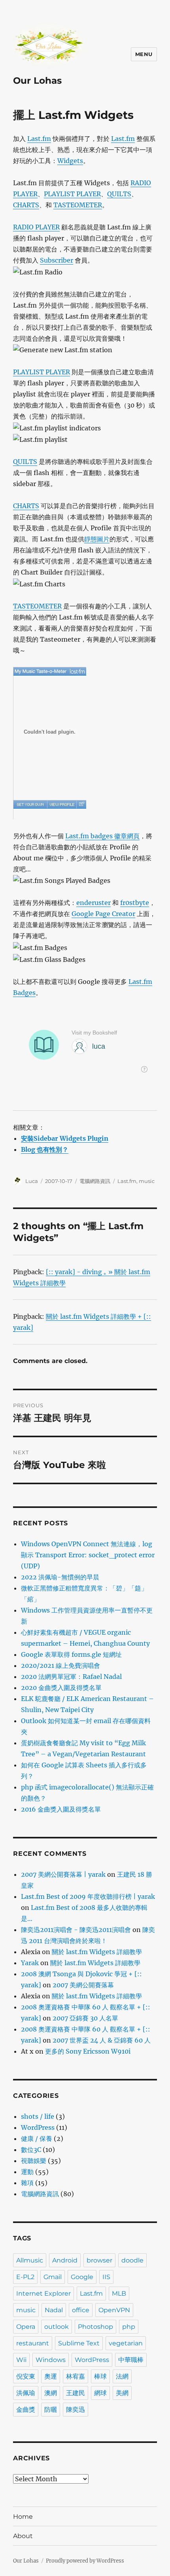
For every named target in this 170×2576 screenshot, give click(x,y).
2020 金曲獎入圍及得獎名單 (61, 1688)
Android (65, 2260)
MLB (119, 2293)
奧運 (51, 2376)
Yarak (30, 1963)
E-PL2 (25, 2277)
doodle (132, 2260)
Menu (144, 54)
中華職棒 (131, 2360)
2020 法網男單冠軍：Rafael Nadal (71, 1677)
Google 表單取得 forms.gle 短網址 (71, 1654)
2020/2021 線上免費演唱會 (60, 1665)
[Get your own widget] (30, 804)
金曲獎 (26, 2410)
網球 (100, 2393)
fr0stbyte (135, 903)
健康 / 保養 (37, 2139)
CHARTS (26, 205)
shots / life (38, 2116)
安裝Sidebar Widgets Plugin (65, 1138)
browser (99, 2260)
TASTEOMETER (78, 205)
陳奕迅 (76, 2410)
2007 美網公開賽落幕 (83, 1985)
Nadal (54, 2310)
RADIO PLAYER (36, 227)
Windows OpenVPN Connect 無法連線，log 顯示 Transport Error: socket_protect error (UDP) (88, 1555)
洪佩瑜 (26, 2393)
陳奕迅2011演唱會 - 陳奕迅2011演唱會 (76, 1930)
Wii (21, 2360)
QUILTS (119, 194)
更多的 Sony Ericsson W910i (88, 2051)
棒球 (100, 2376)
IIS (106, 2277)
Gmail (53, 2277)
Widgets (70, 161)
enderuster (93, 903)
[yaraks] (50, 671)
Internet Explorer (43, 2293)
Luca (32, 1181)
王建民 (76, 2393)
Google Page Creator (103, 914)
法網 (122, 2376)
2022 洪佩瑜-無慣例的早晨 (60, 1577)
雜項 (27, 2183)
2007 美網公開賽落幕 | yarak (63, 1874)
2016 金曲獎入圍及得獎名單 (61, 1809)
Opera (26, 2327)
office (81, 2310)
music (147, 1181)
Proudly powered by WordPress (85, 2561)
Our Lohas (37, 81)
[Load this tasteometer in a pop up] (81, 804)
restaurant (33, 2343)
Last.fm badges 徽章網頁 (102, 836)
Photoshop (95, 2327)
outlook (57, 2327)
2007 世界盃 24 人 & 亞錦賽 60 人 (102, 2040)
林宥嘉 (76, 2376)
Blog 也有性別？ (45, 1149)
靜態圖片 (97, 539)
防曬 (51, 2410)
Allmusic (30, 2260)
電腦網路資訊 (95, 1181)
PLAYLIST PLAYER (72, 194)
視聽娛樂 (34, 2161)
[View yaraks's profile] (62, 804)
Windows (51, 2360)
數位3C (31, 2150)
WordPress (38, 2127)
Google (82, 2277)
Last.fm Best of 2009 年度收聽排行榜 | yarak (88, 1896)
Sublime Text (79, 2343)
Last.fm (39, 139)
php (129, 2327)
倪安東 (26, 2376)
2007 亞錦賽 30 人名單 (85, 2018)
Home (23, 2517)
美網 (122, 2393)
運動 (27, 2172)
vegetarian (126, 2343)
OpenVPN (114, 2310)
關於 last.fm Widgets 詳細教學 (97, 1952)
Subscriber (57, 260)
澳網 (51, 2393)
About (23, 2536)
